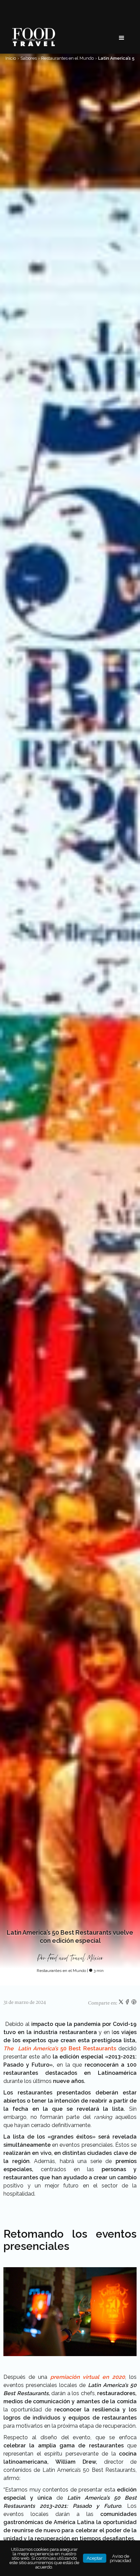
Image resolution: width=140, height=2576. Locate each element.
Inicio (11, 58)
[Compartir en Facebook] (128, 2003)
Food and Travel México (75, 1958)
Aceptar (95, 2558)
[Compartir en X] (121, 2003)
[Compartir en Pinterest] (134, 2003)
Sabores (29, 58)
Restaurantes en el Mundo (67, 58)
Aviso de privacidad (120, 2558)
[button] (122, 38)
